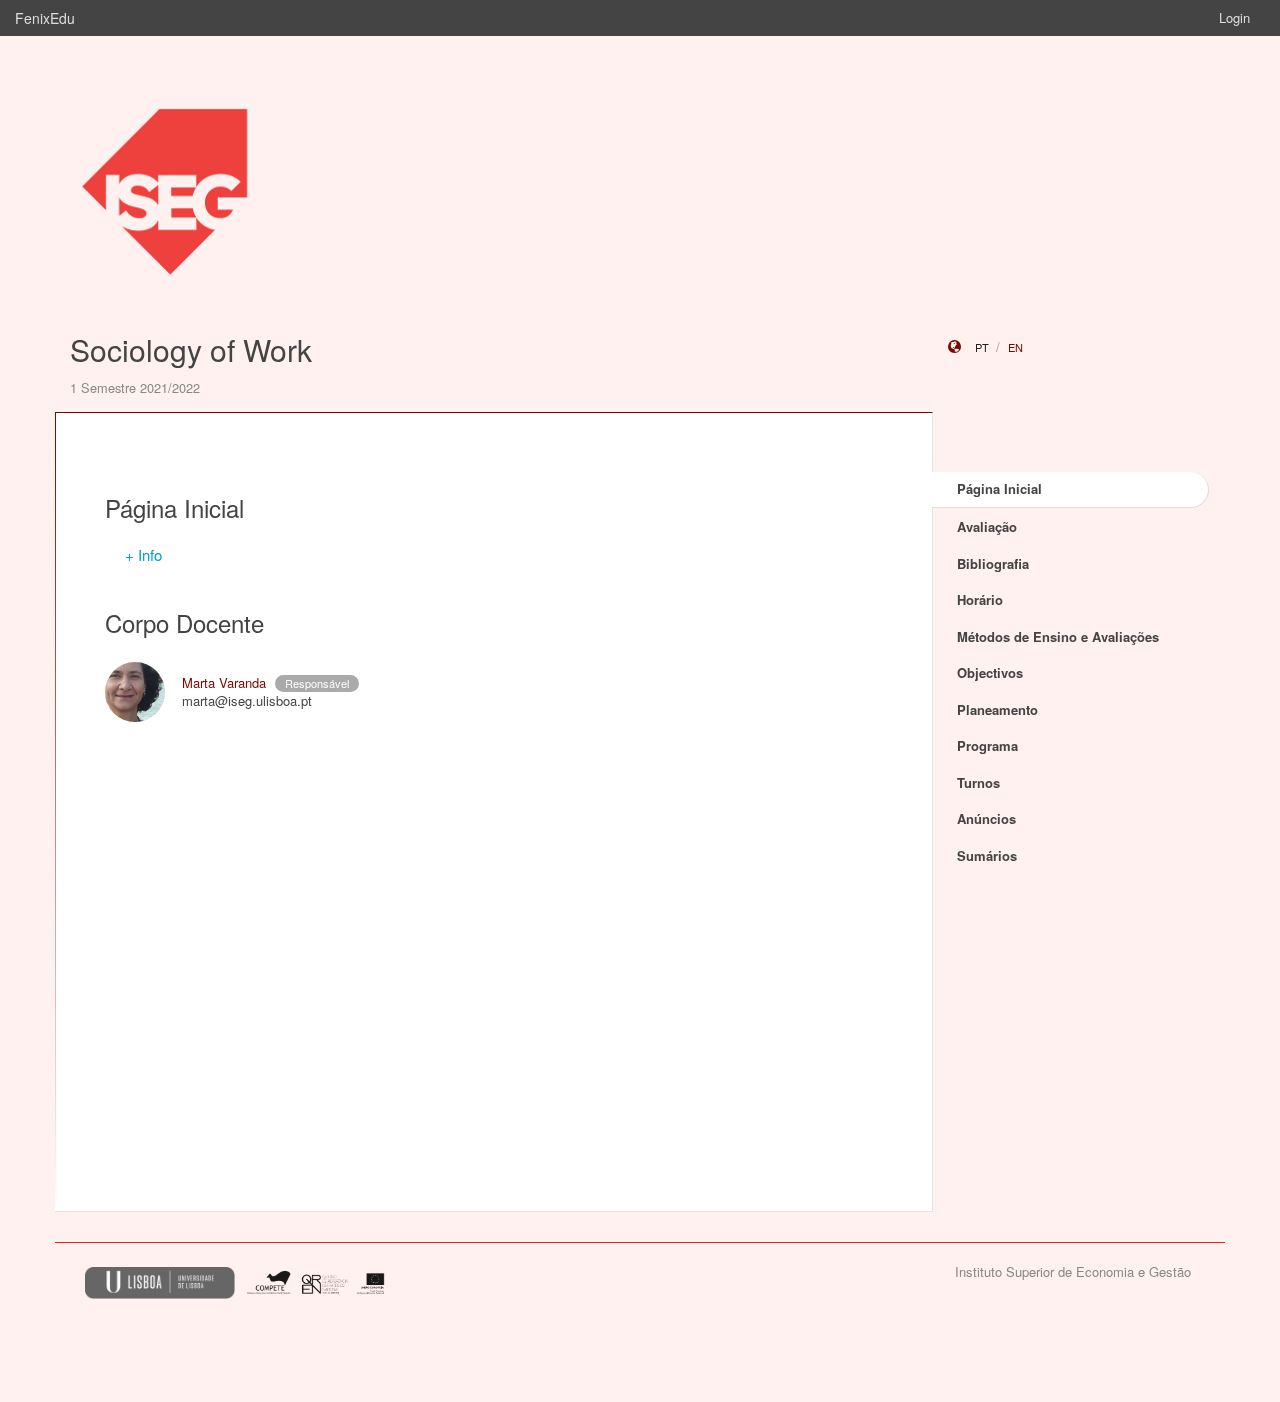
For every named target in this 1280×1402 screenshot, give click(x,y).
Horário (980, 599)
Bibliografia (993, 563)
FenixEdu (45, 18)
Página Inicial (999, 488)
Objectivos (990, 672)
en (1015, 347)
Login (1234, 17)
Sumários (987, 855)
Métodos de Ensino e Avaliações (1058, 636)
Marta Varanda (224, 682)
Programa (987, 745)
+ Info (143, 554)
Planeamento (997, 709)
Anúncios (986, 818)
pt (982, 347)
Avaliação (987, 526)
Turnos (978, 782)
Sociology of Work (191, 349)
